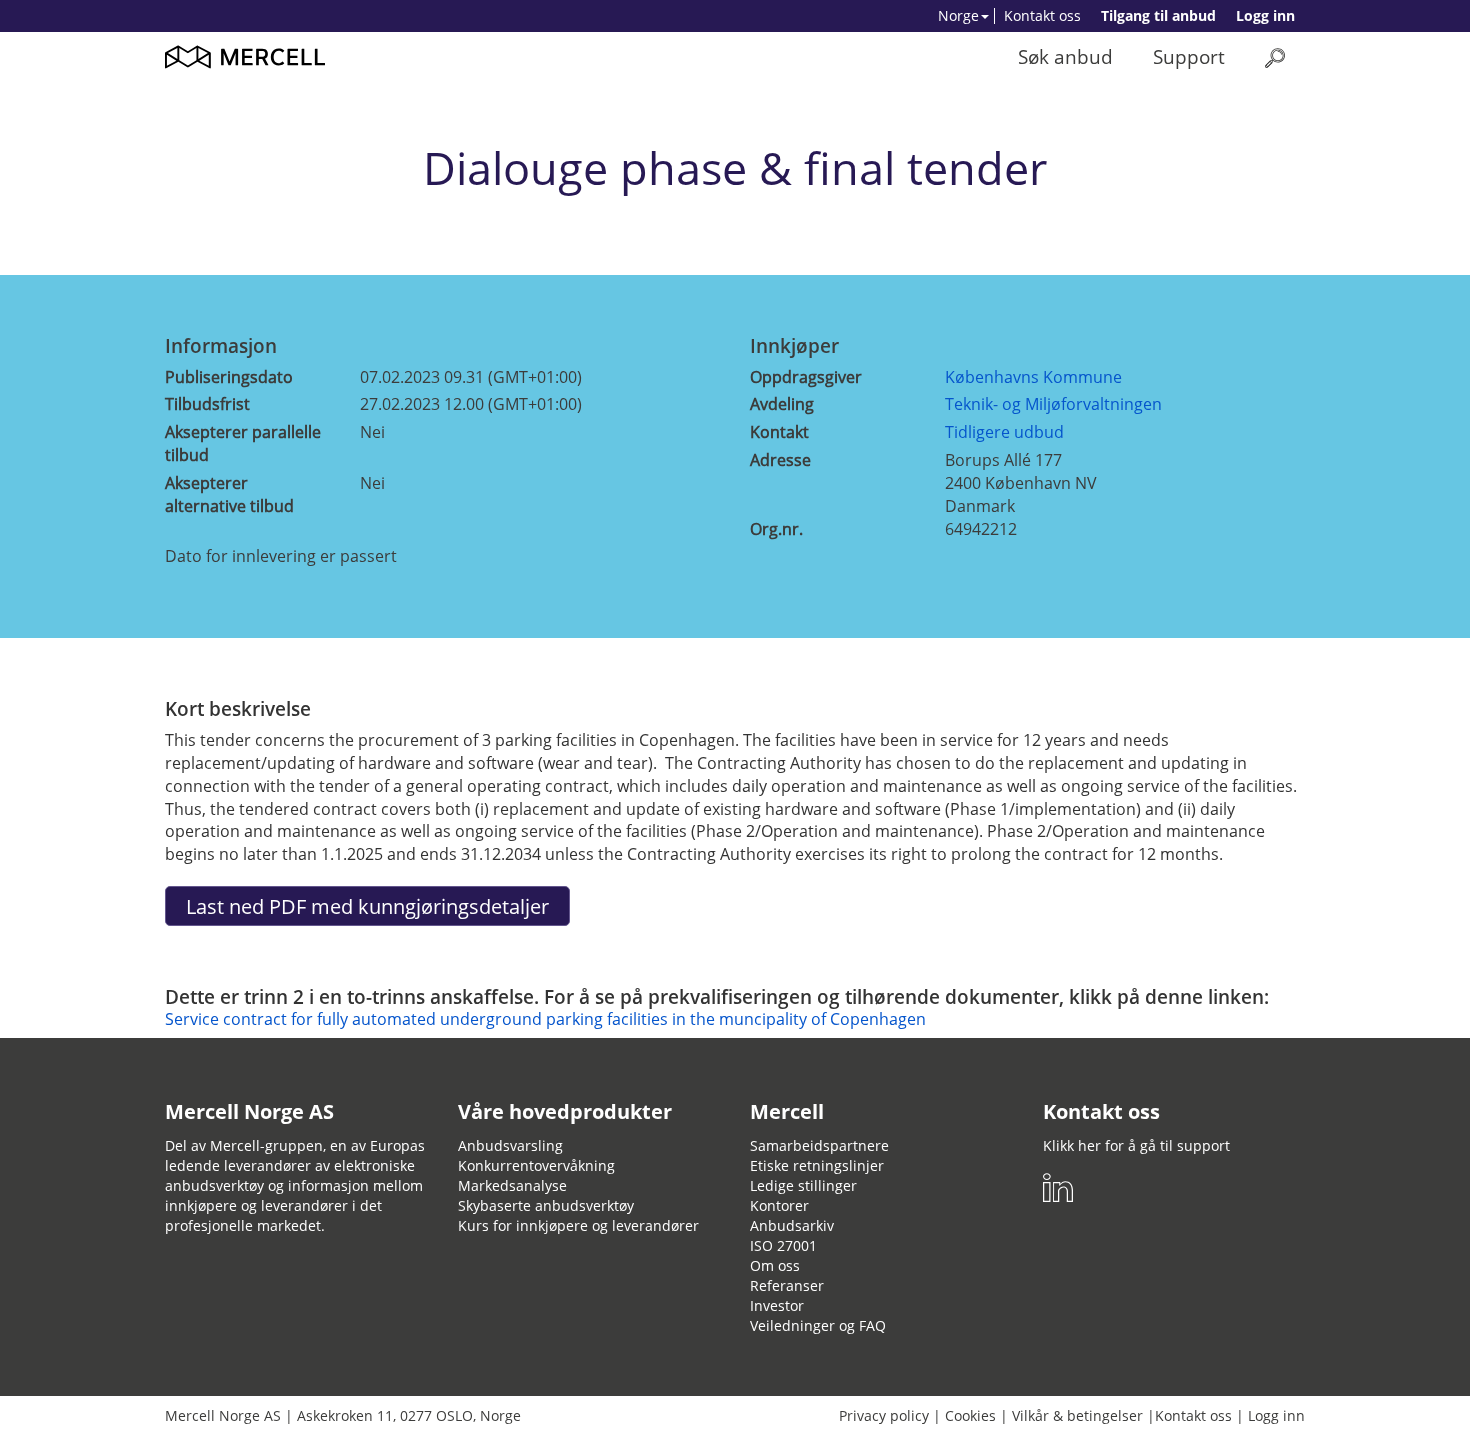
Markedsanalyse (512, 1185)
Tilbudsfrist (207, 404)
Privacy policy (884, 1415)
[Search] (1275, 57)
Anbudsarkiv (792, 1225)
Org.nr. (776, 529)
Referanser (787, 1285)
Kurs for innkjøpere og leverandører (578, 1225)
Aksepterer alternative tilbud (229, 494)
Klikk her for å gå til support (1136, 1145)
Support (1189, 56)
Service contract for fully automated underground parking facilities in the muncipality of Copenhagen (545, 1019)
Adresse (780, 460)
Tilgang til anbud (1158, 15)
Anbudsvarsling (510, 1145)
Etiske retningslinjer (817, 1165)
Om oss (775, 1265)
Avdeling (782, 404)
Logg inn (1265, 15)
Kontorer (779, 1205)
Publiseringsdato (229, 377)
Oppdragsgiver (806, 377)
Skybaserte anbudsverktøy (546, 1205)
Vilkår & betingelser (1077, 1415)
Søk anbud (1065, 56)
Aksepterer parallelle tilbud (243, 443)
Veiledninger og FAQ (818, 1325)
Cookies (970, 1415)
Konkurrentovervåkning (536, 1165)
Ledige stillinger (803, 1185)
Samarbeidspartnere (819, 1145)
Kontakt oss (1042, 15)
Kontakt (779, 432)
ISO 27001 (783, 1245)
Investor (777, 1305)
